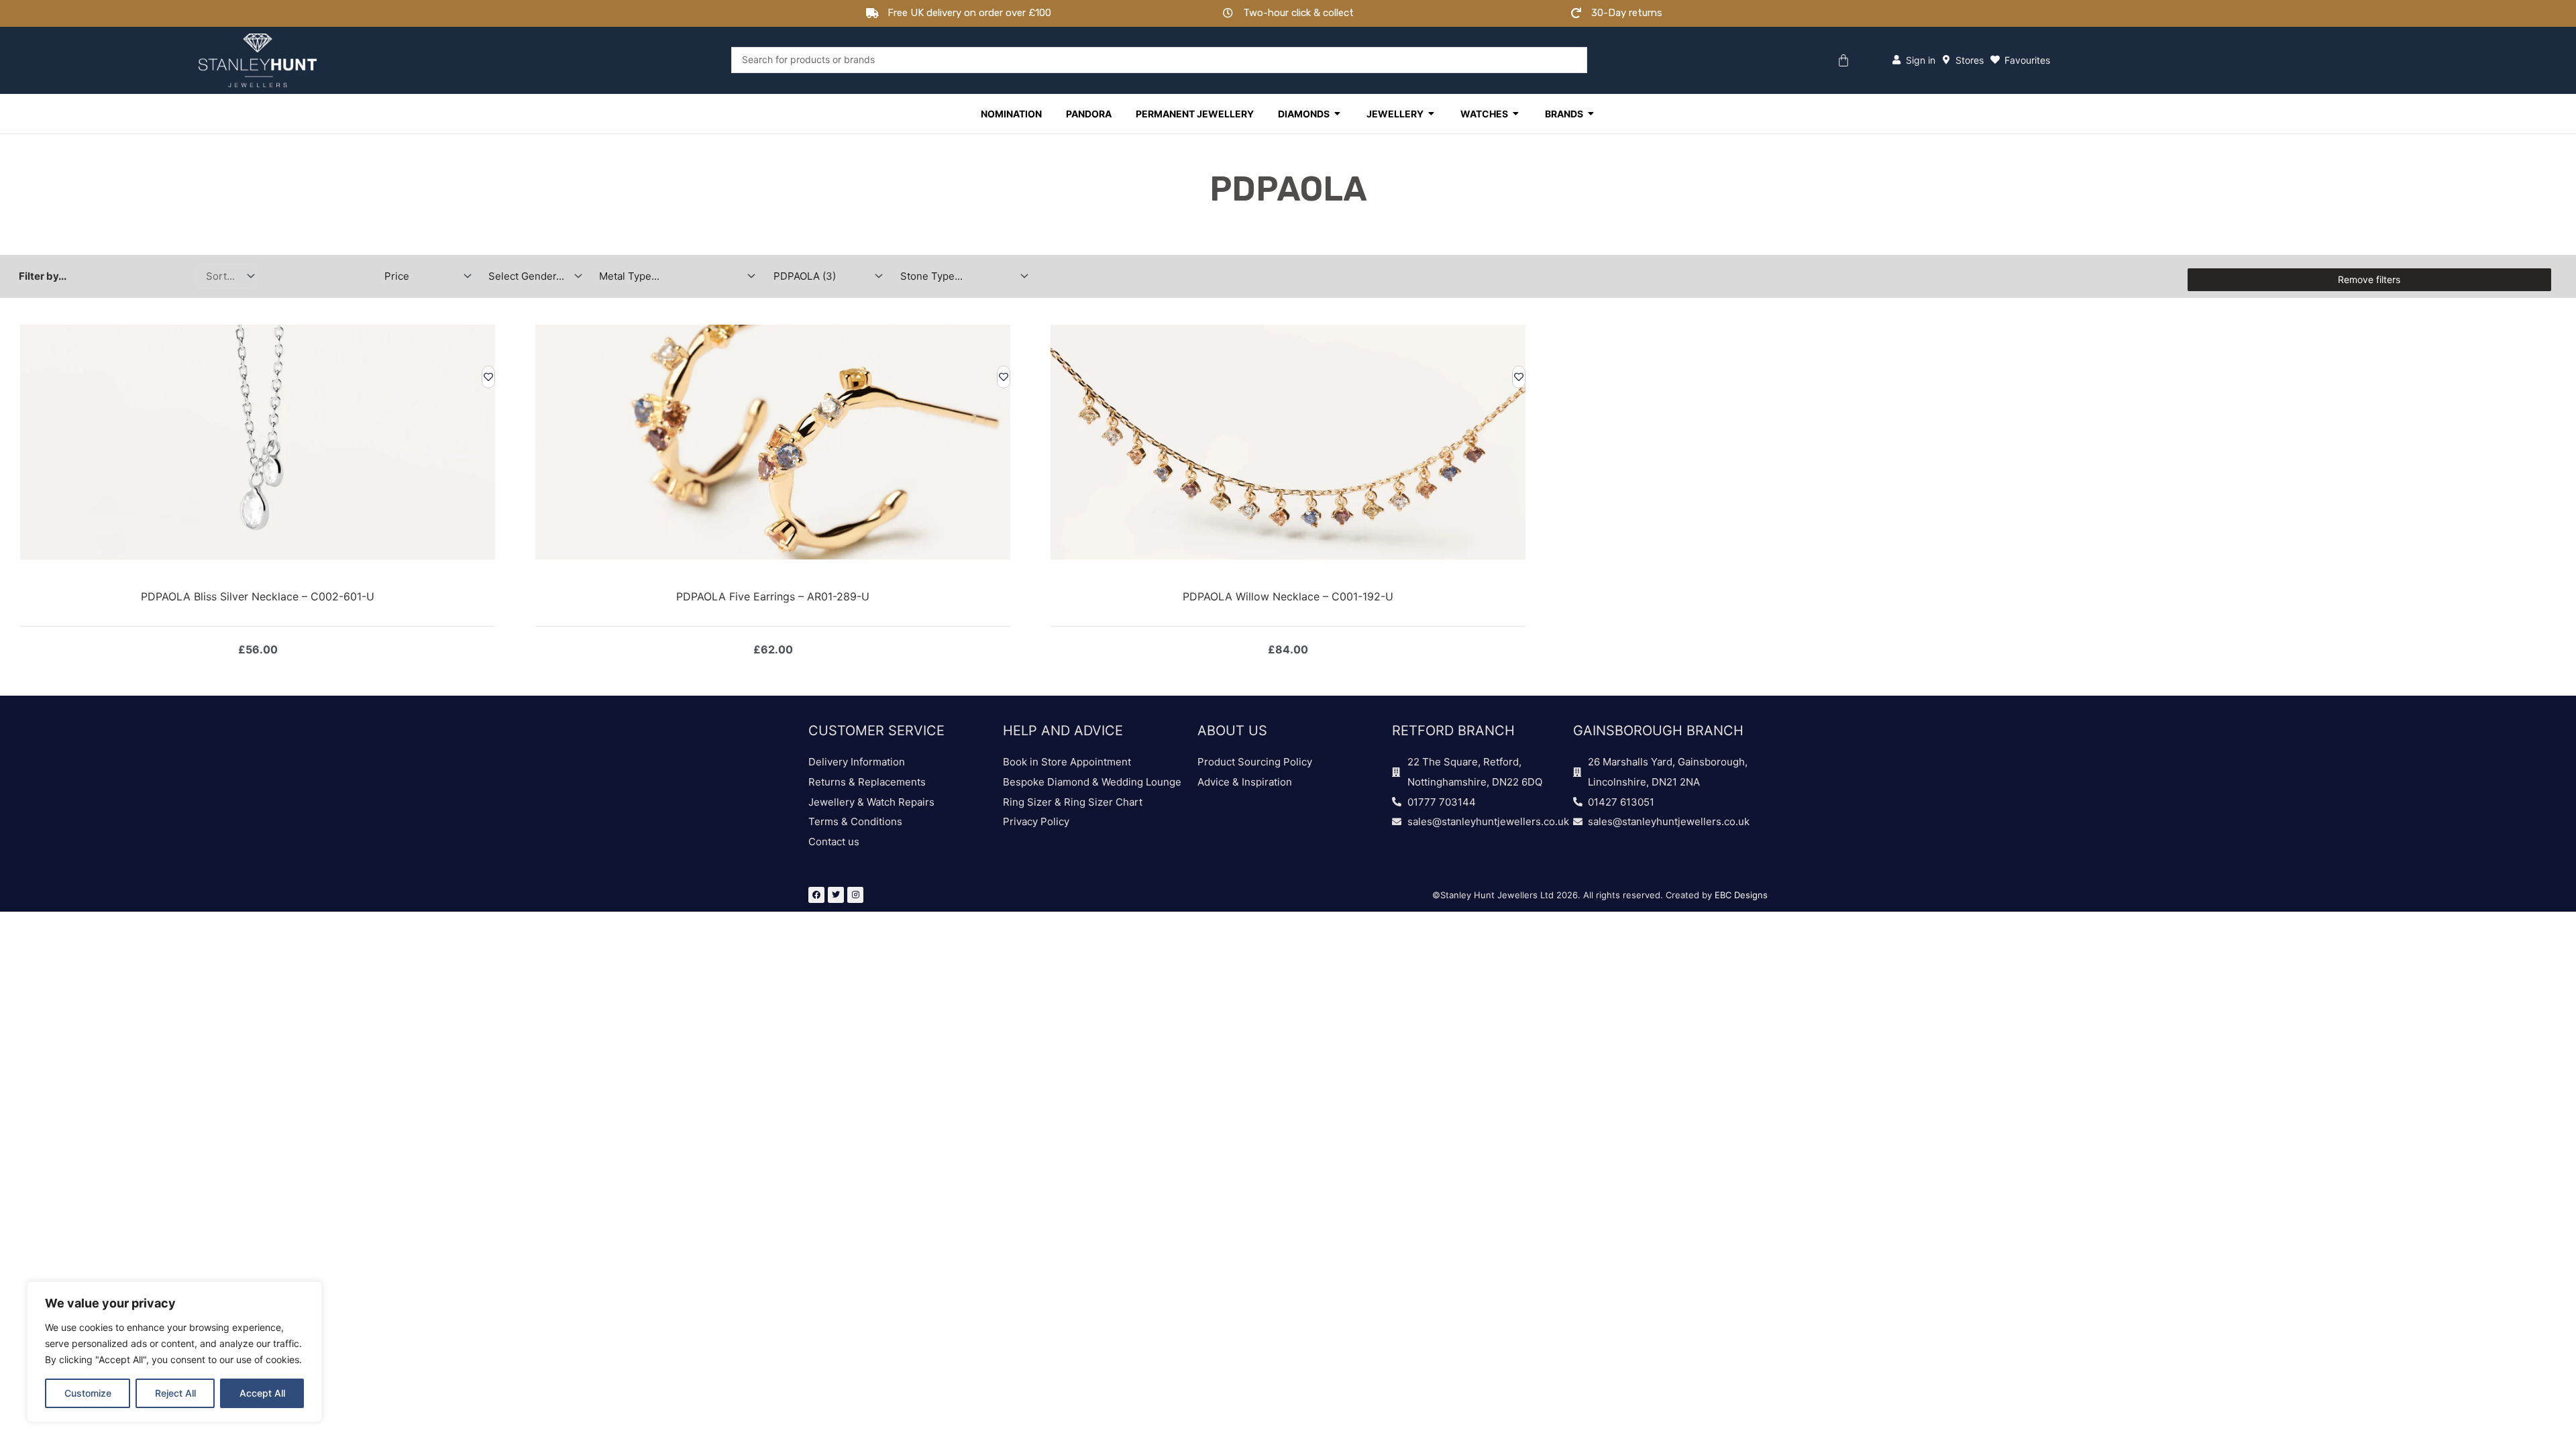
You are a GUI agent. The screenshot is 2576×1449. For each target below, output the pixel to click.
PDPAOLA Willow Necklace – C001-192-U (1288, 596)
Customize (88, 1393)
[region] (174, 1352)
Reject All (175, 1393)
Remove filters (2369, 279)
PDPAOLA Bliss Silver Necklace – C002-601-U (258, 596)
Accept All (262, 1393)
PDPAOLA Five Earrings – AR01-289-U (773, 596)
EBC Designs (1741, 895)
